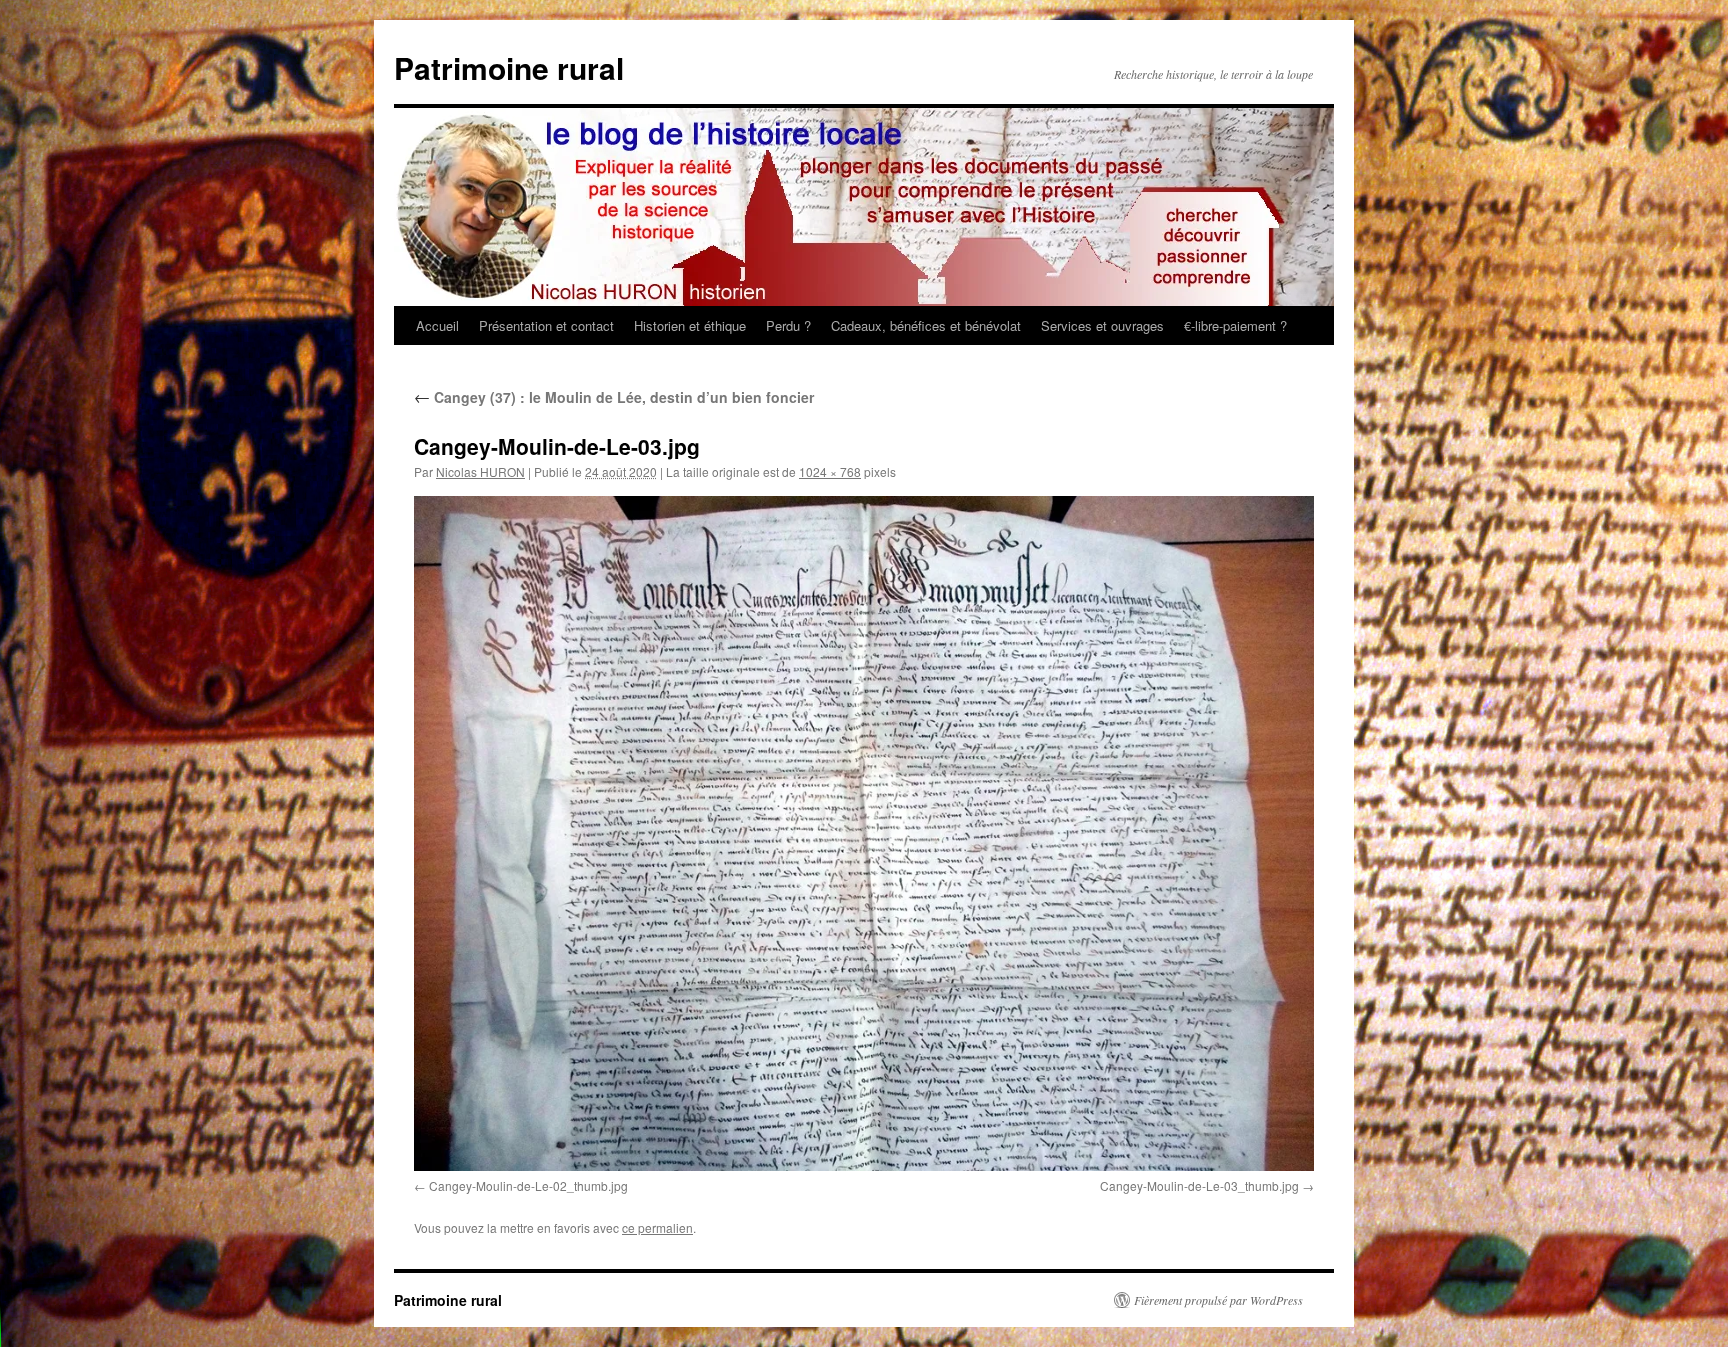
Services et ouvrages (1102, 325)
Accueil (437, 325)
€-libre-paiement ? (1235, 325)
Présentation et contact (546, 325)
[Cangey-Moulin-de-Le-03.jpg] (864, 833)
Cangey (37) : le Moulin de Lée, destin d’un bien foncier (614, 397)
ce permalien (657, 1227)
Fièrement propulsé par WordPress (1218, 1300)
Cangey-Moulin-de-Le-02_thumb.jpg (528, 1185)
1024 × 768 (830, 471)
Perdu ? (788, 325)
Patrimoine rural (509, 67)
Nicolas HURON (480, 471)
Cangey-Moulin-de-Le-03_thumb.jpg (1199, 1185)
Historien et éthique (690, 325)
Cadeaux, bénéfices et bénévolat (926, 325)
